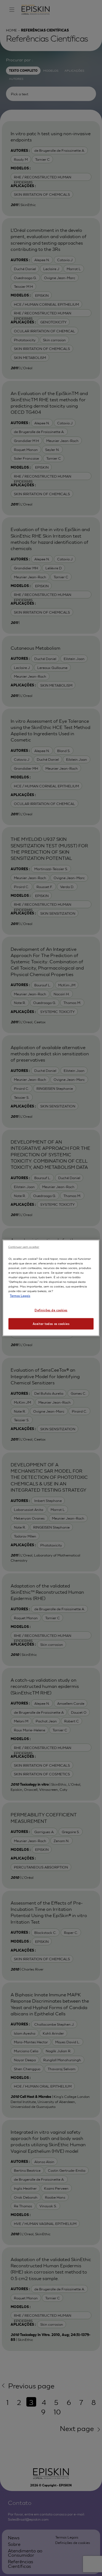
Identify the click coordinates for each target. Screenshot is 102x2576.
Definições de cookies (51, 1310)
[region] (51, 1288)
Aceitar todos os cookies (51, 1324)
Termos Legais (20, 1295)
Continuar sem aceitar (24, 1246)
